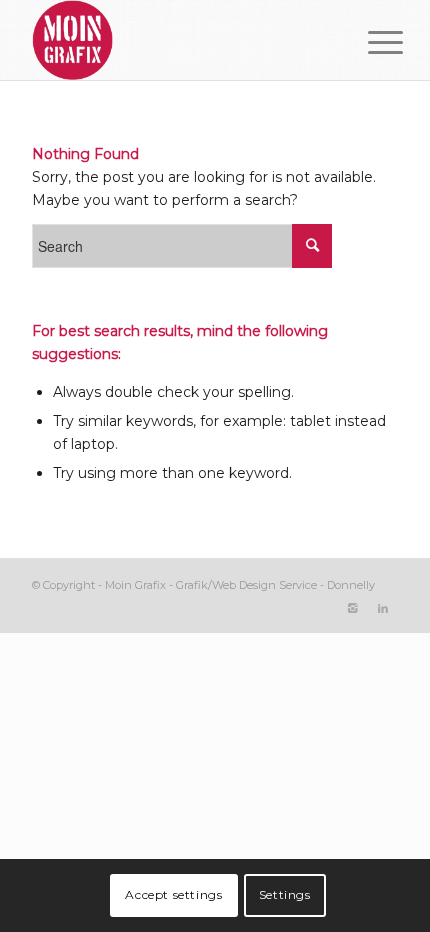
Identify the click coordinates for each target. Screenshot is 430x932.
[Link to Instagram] (353, 608)
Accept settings (173, 894)
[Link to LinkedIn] (383, 608)
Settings (285, 894)
